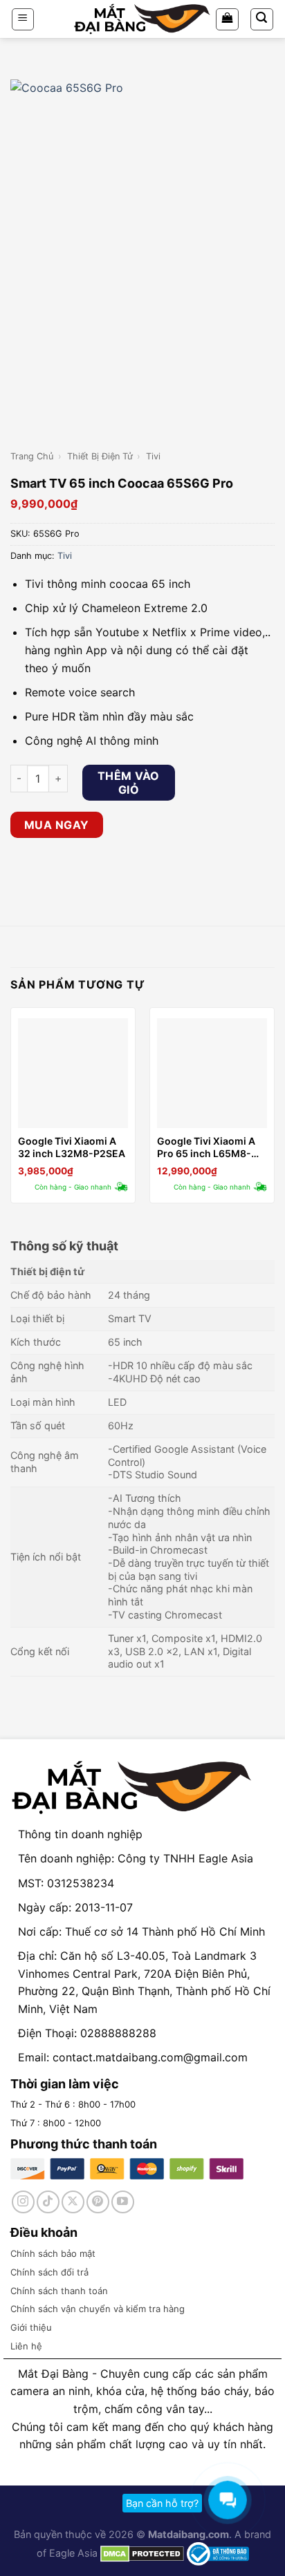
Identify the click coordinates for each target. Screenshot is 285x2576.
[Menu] (23, 19)
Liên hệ (26, 2346)
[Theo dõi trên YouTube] (123, 2202)
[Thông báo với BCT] (218, 2553)
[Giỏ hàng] (227, 19)
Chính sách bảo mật (53, 2253)
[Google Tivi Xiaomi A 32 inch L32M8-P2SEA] (73, 1073)
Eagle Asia (73, 2553)
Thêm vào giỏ (129, 783)
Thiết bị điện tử (100, 456)
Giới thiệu (31, 2327)
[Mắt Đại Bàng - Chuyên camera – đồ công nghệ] (142, 19)
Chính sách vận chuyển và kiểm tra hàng (98, 2309)
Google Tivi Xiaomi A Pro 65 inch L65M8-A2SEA (206, 1147)
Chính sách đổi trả (49, 2272)
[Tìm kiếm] (262, 19)
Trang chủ (32, 456)
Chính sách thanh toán (59, 2291)
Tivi (153, 456)
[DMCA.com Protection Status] (141, 2553)
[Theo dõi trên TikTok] (48, 2202)
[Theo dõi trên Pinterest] (98, 2202)
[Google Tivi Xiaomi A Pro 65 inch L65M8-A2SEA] (212, 1073)
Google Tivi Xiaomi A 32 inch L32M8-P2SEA (72, 1147)
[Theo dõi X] (73, 2202)
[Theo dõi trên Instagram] (23, 2202)
